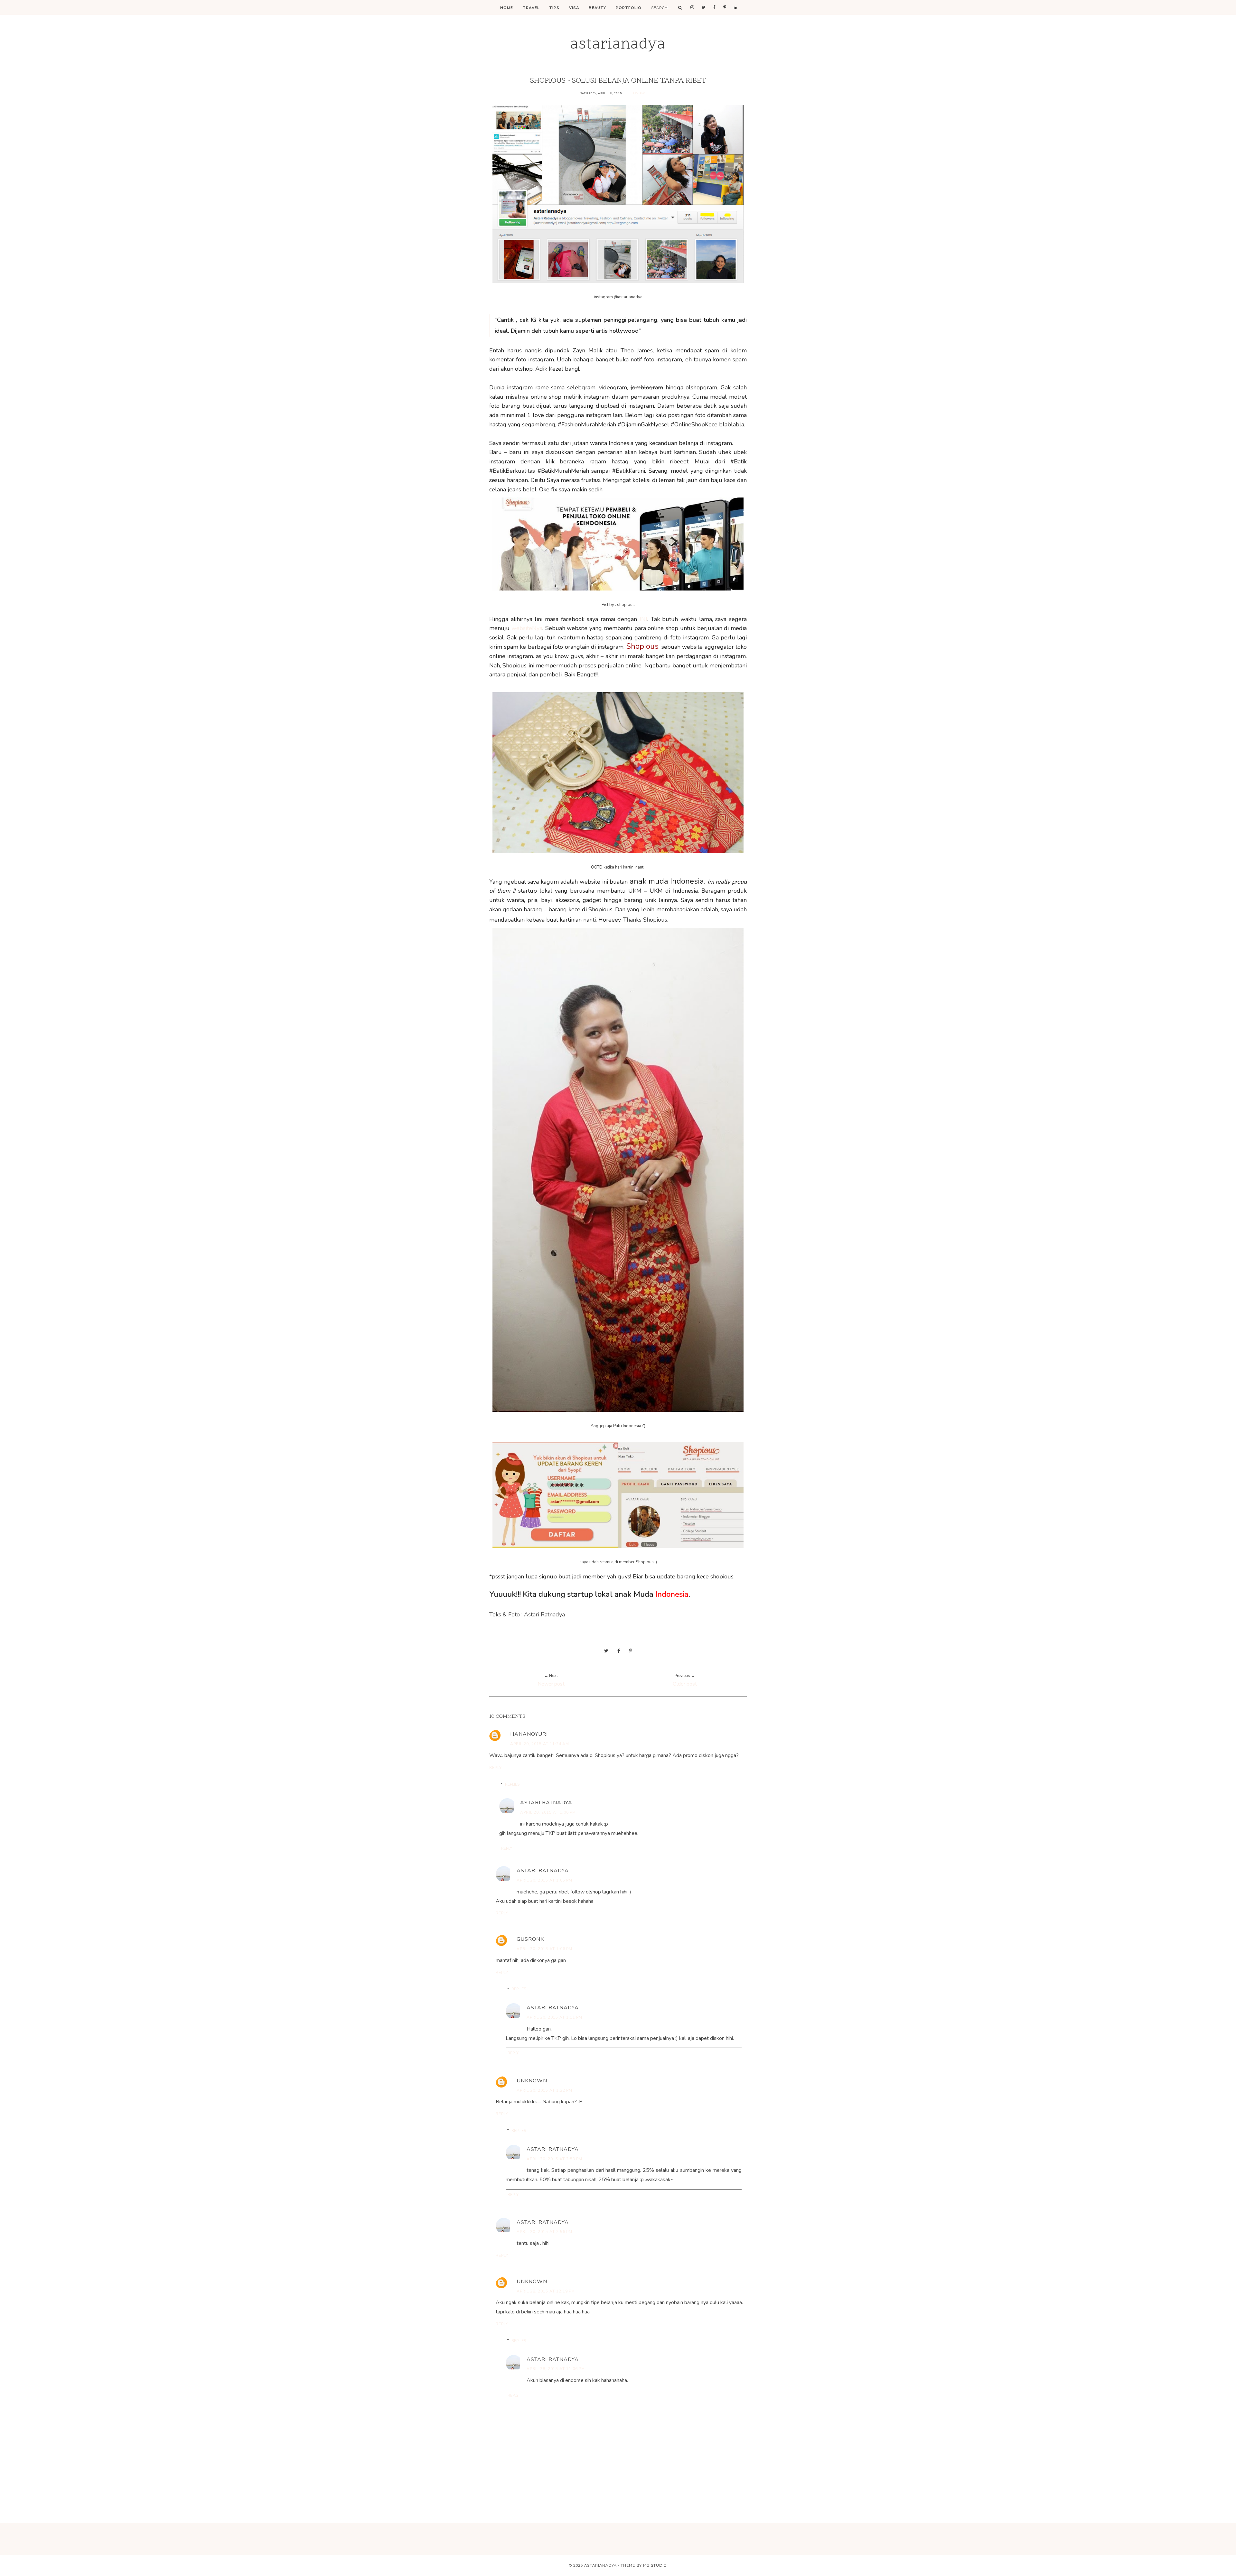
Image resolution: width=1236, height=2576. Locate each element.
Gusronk (530, 1939)
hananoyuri (529, 1734)
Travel (531, 8)
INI (643, 619)
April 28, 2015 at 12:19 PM (546, 2291)
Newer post (551, 1684)
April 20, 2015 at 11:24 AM (540, 1744)
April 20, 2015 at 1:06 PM (548, 1812)
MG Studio (655, 2565)
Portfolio (629, 8)
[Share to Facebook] (619, 1651)
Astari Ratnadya (546, 1803)
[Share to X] (606, 1651)
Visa (574, 8)
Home (507, 8)
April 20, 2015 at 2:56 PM (544, 2232)
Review (639, 93)
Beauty (597, 8)
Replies (512, 1784)
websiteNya (527, 628)
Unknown (532, 2081)
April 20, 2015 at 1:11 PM (554, 2017)
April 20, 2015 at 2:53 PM (554, 2159)
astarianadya (618, 45)
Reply (496, 1768)
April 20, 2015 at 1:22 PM (544, 2090)
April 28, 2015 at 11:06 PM (556, 2369)
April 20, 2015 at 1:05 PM (544, 1880)
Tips (554, 8)
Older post (685, 1684)
